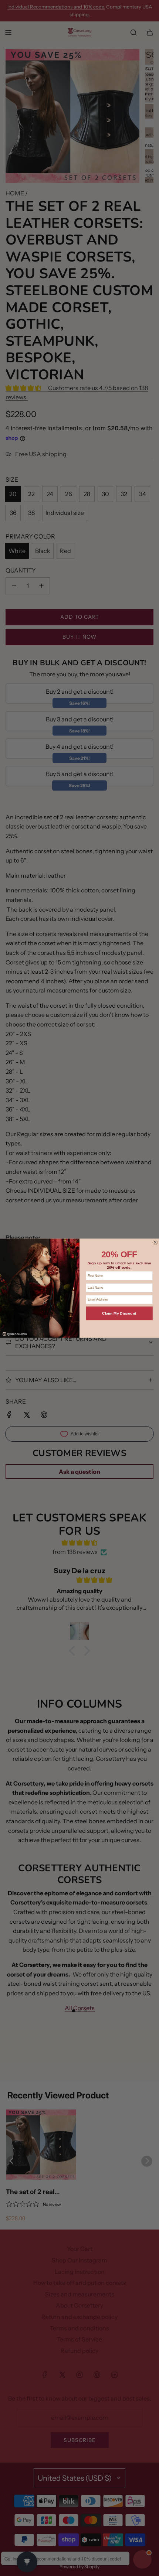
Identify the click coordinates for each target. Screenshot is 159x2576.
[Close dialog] (155, 1242)
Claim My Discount (119, 1313)
